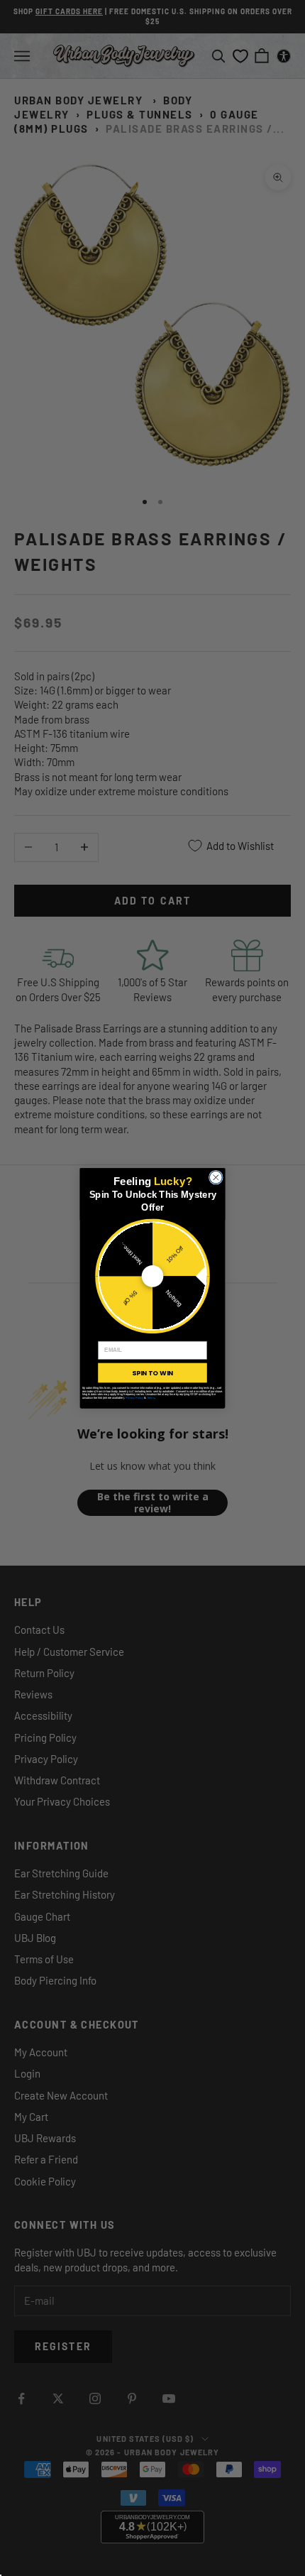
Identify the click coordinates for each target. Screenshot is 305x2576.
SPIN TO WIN (152, 1372)
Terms (151, 1398)
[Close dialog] (216, 1177)
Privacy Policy (134, 1398)
